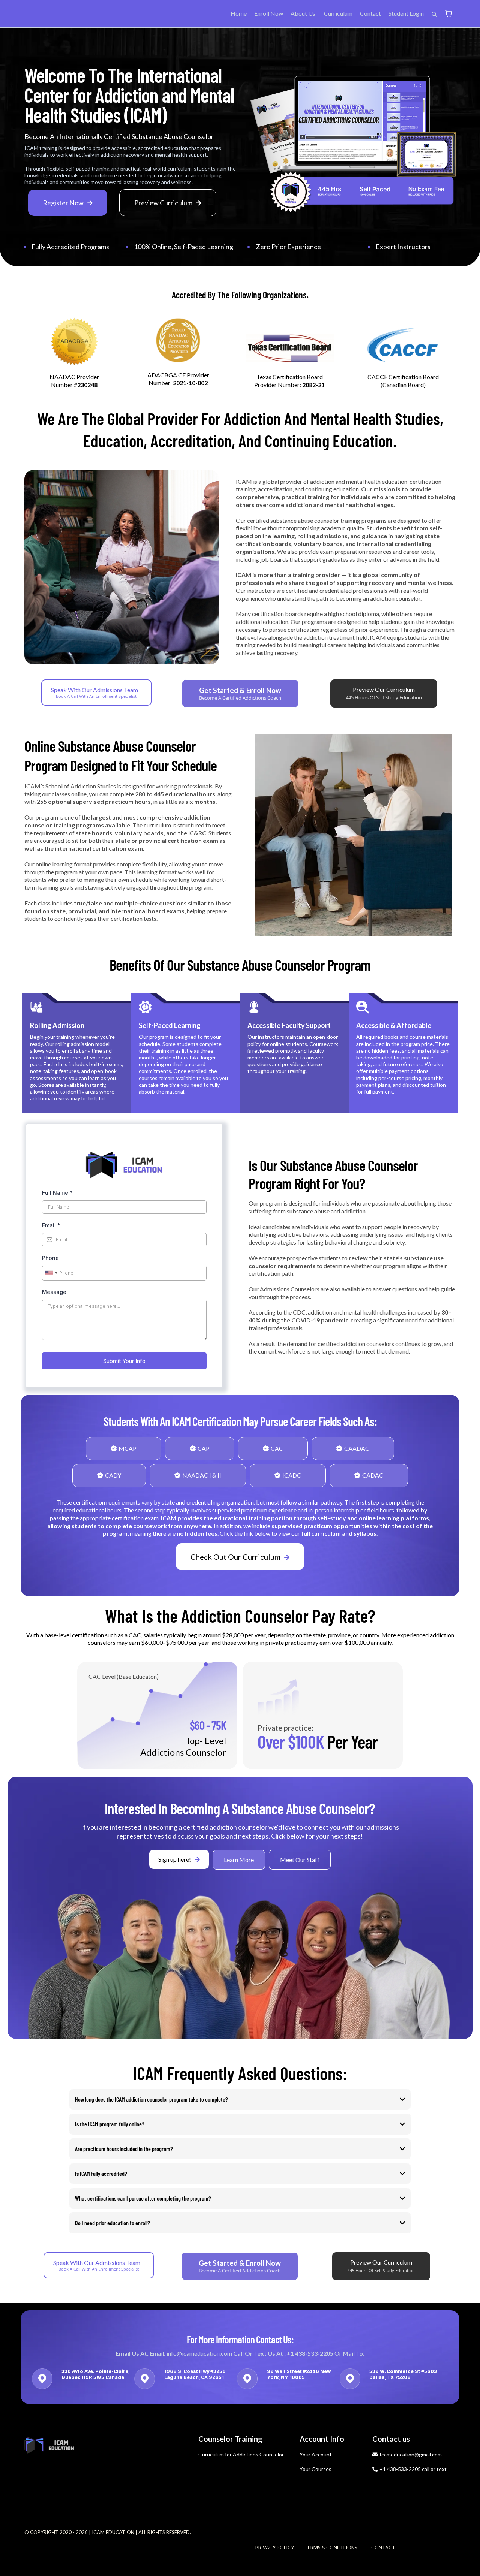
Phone (50, 1258)
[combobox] (51, 1273)
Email (51, 1225)
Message (54, 1292)
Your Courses (316, 2469)
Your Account (316, 2454)
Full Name (57, 1193)
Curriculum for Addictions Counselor (241, 2454)
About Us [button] (304, 13)
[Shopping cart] (448, 13)
